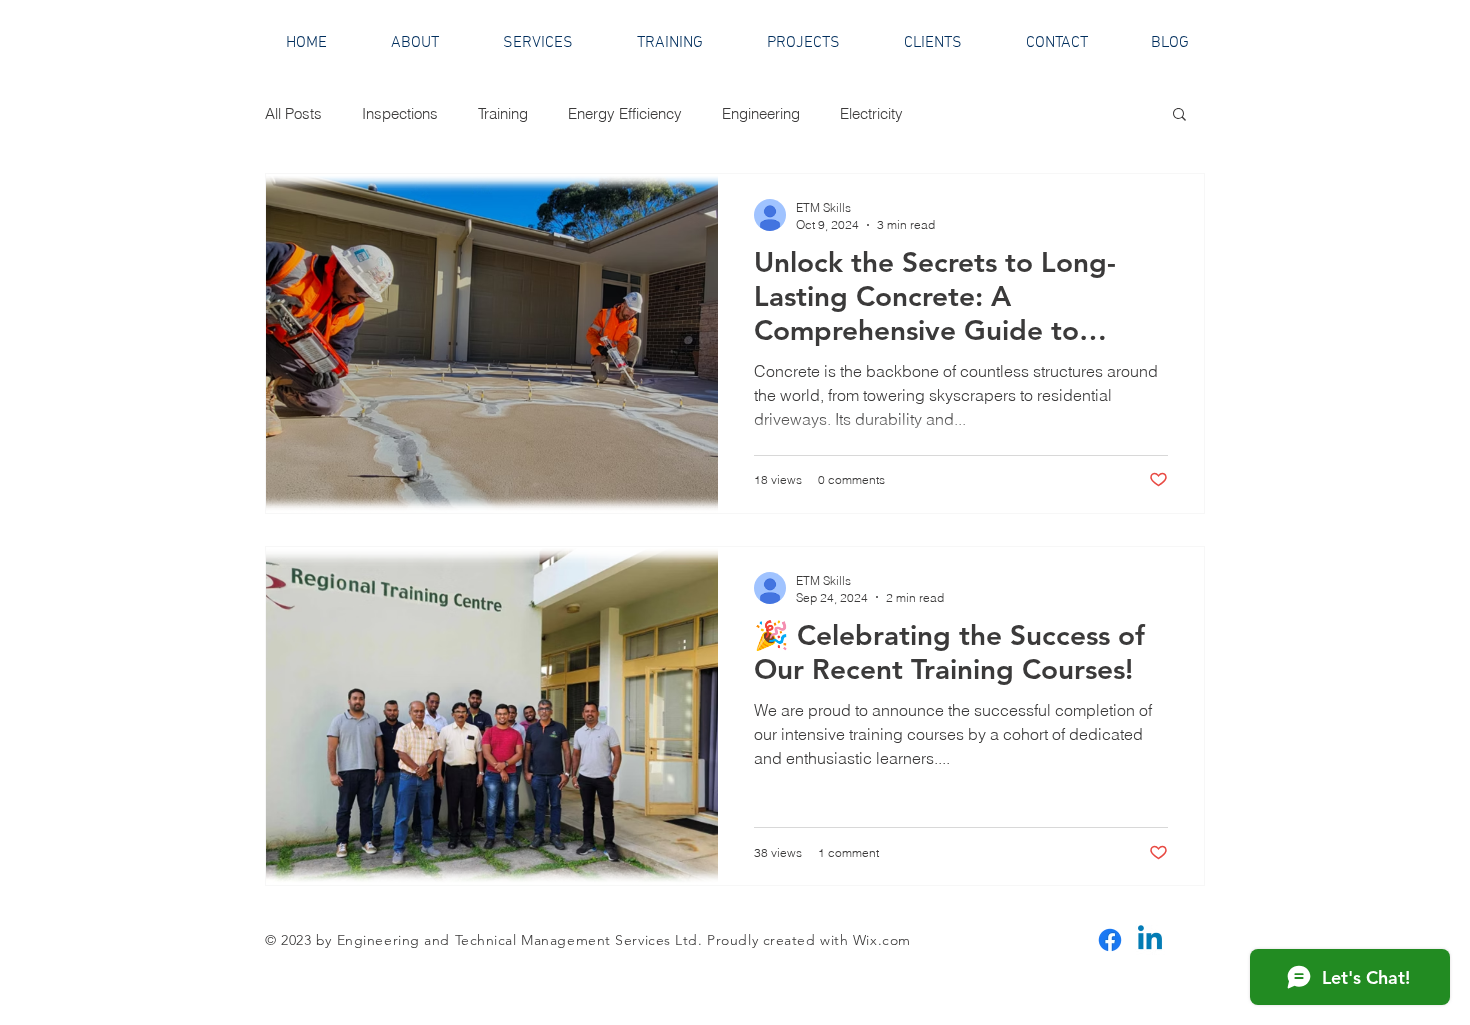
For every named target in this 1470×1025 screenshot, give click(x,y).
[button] (1179, 115)
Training (503, 113)
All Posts (293, 113)
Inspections (400, 113)
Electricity (871, 113)
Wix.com (882, 940)
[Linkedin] (1150, 940)
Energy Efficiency (625, 113)
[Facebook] (1110, 940)
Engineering (761, 113)
